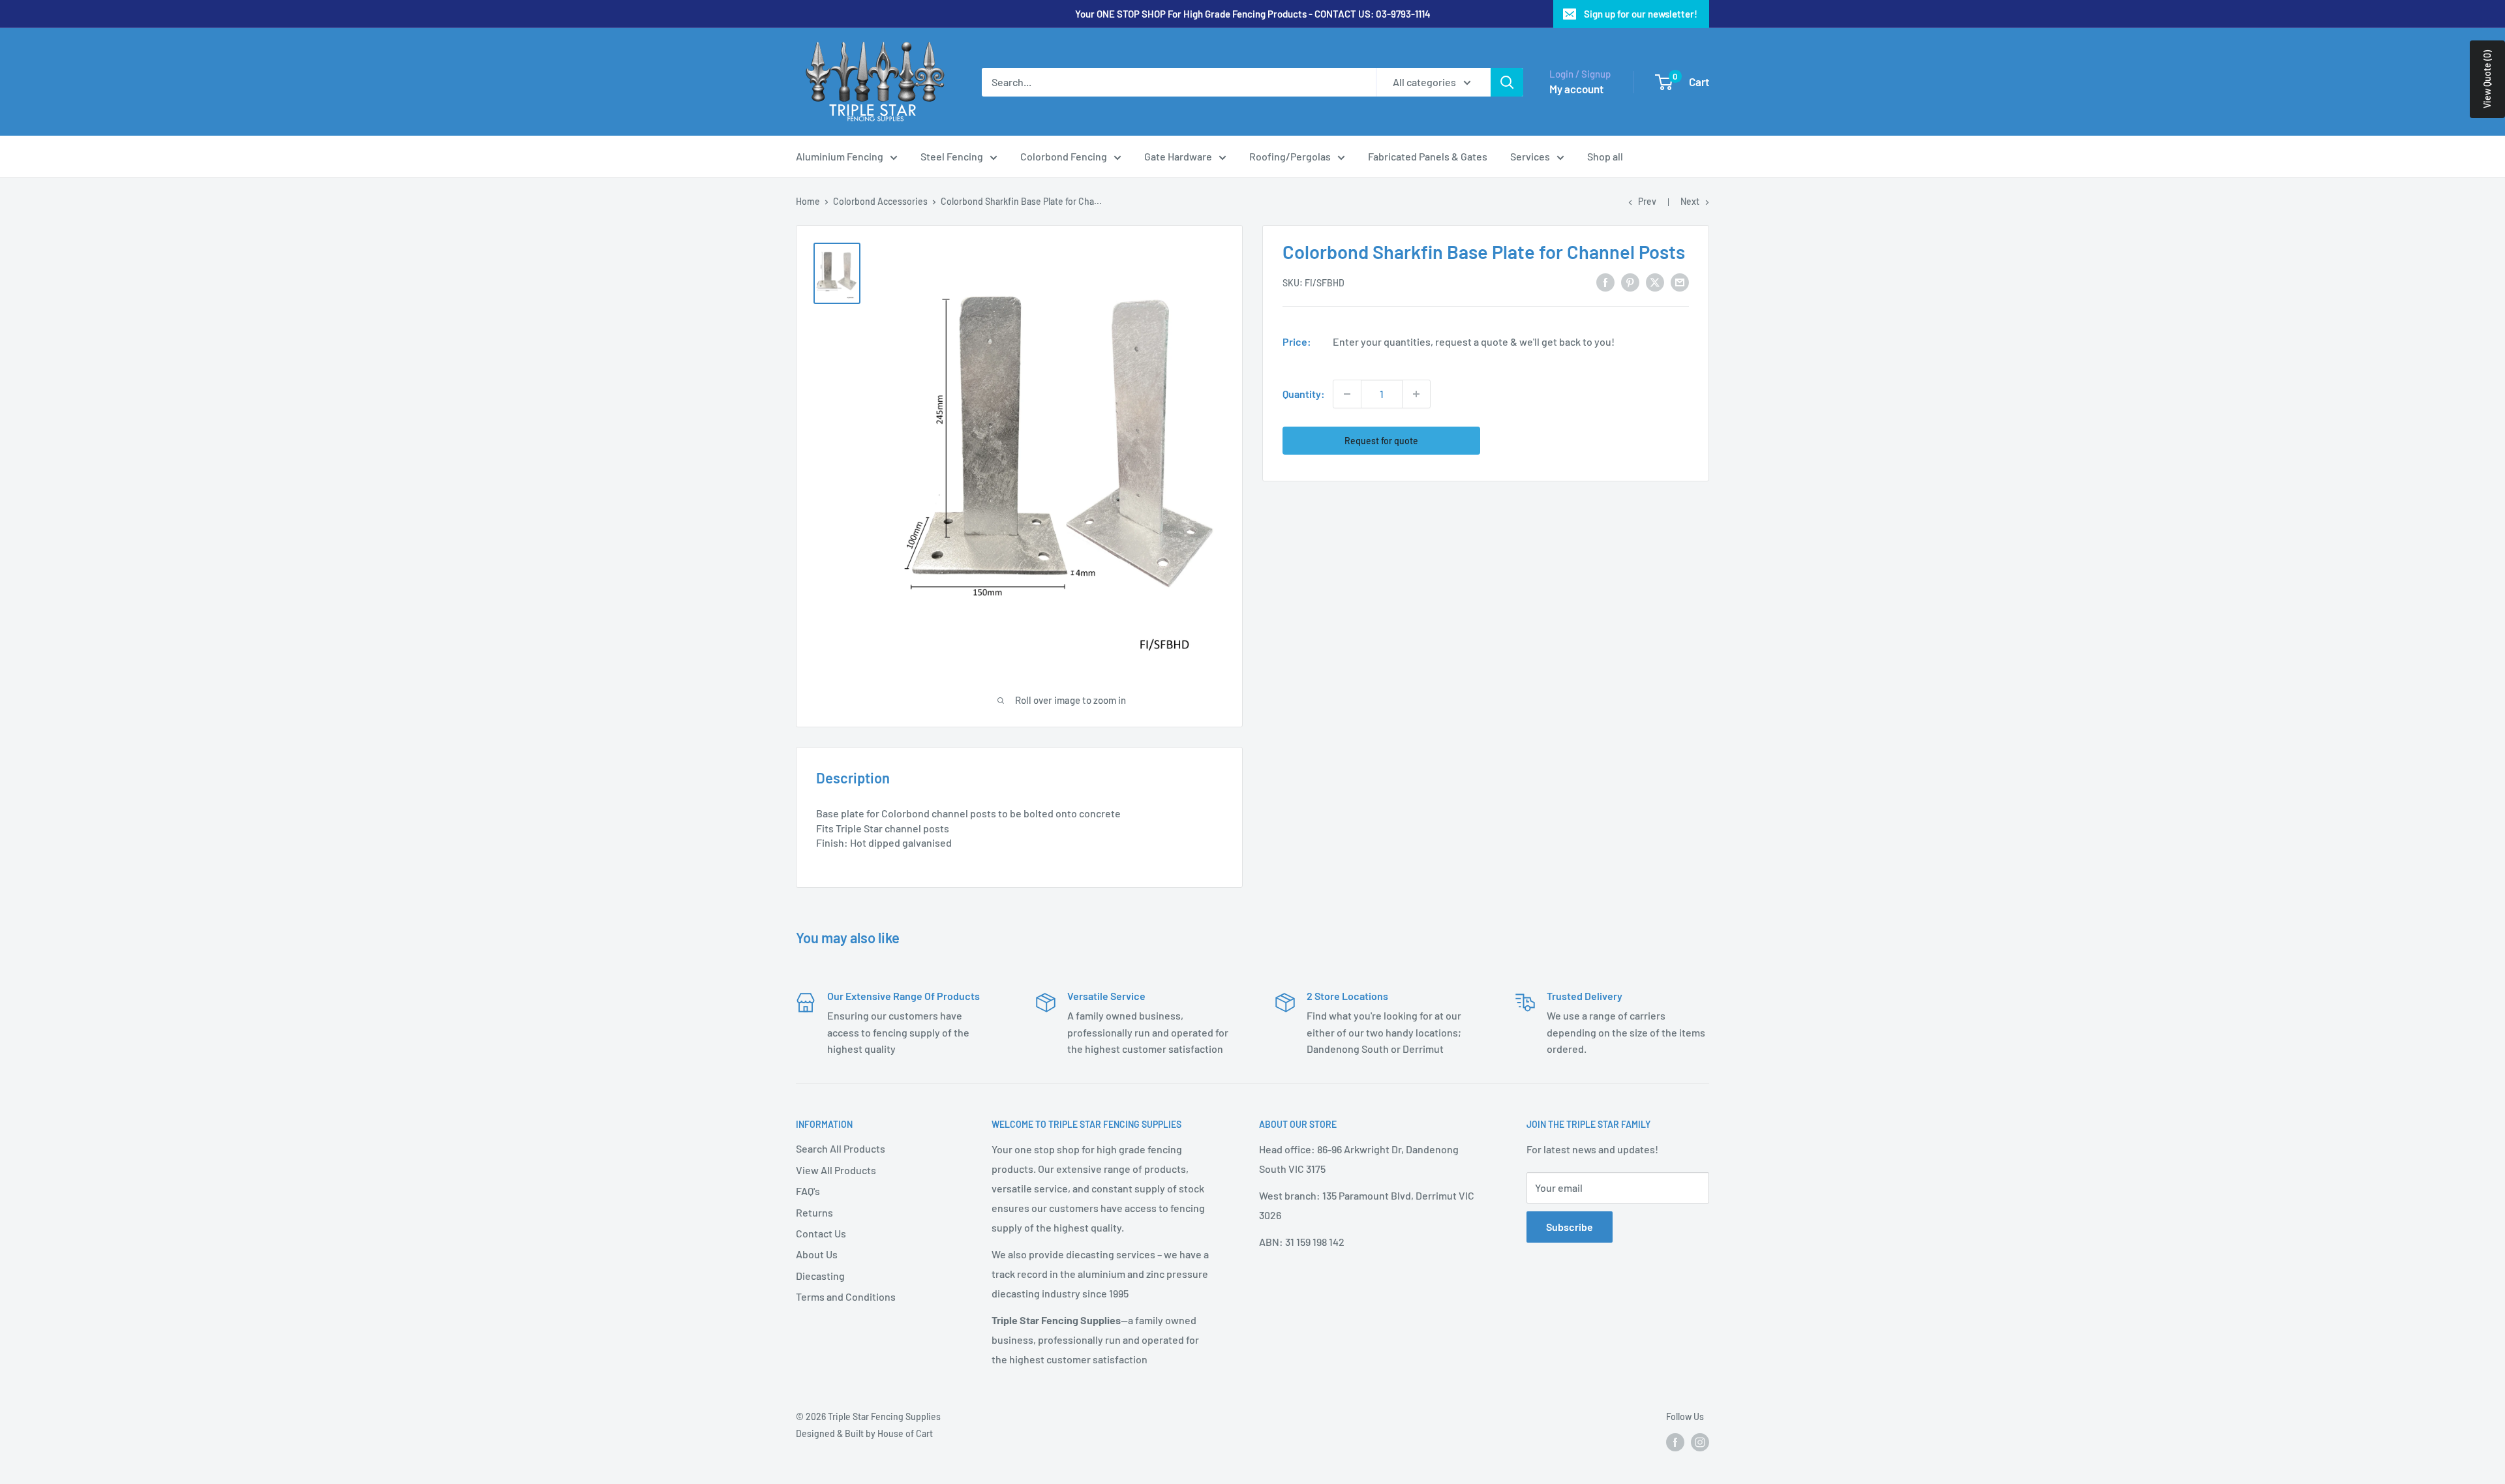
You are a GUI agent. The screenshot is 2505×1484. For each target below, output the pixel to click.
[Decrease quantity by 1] (1347, 394)
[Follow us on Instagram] (1700, 1442)
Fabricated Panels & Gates (1428, 156)
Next (1690, 201)
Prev (1647, 201)
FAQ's (808, 1191)
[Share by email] (1680, 281)
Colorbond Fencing (1064, 156)
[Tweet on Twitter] (1655, 281)
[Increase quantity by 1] (1416, 394)
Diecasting (820, 1276)
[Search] (1507, 82)
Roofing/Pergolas (1290, 156)
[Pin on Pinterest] (1630, 281)
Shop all (1605, 156)
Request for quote (1381, 441)
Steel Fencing (952, 156)
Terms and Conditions (846, 1296)
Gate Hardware (1178, 156)
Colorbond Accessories (880, 201)
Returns (814, 1212)
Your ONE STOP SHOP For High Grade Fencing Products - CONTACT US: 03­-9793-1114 (1253, 14)
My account (1576, 89)
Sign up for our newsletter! (1641, 14)
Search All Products (841, 1148)
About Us (817, 1254)
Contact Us (821, 1233)
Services (1530, 156)
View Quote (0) (2487, 79)
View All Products (836, 1170)
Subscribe (1570, 1227)
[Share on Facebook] (1605, 281)
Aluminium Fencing (840, 156)
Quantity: (1304, 394)
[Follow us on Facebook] (1675, 1442)
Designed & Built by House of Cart (864, 1433)
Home (808, 201)
